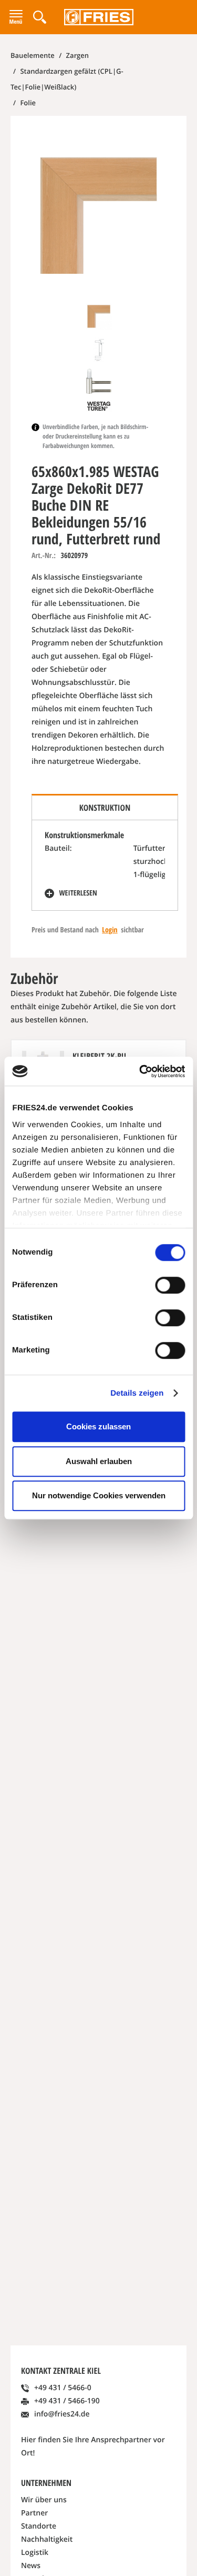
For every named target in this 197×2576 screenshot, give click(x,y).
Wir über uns (44, 2500)
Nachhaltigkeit (47, 2539)
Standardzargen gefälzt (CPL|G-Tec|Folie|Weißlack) (67, 79)
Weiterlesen (77, 893)
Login (110, 930)
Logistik (35, 2553)
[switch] (170, 1285)
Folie (27, 103)
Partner (34, 2513)
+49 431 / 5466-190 (67, 2401)
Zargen (76, 55)
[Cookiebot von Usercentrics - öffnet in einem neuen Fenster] (140, 1071)
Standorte (39, 2526)
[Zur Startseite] (98, 17)
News (31, 2566)
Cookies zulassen (98, 1426)
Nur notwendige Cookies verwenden (99, 1495)
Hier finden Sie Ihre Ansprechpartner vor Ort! (93, 2446)
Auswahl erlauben (99, 1461)
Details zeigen (137, 1393)
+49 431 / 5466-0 (63, 2388)
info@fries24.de (62, 2414)
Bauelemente (33, 55)
